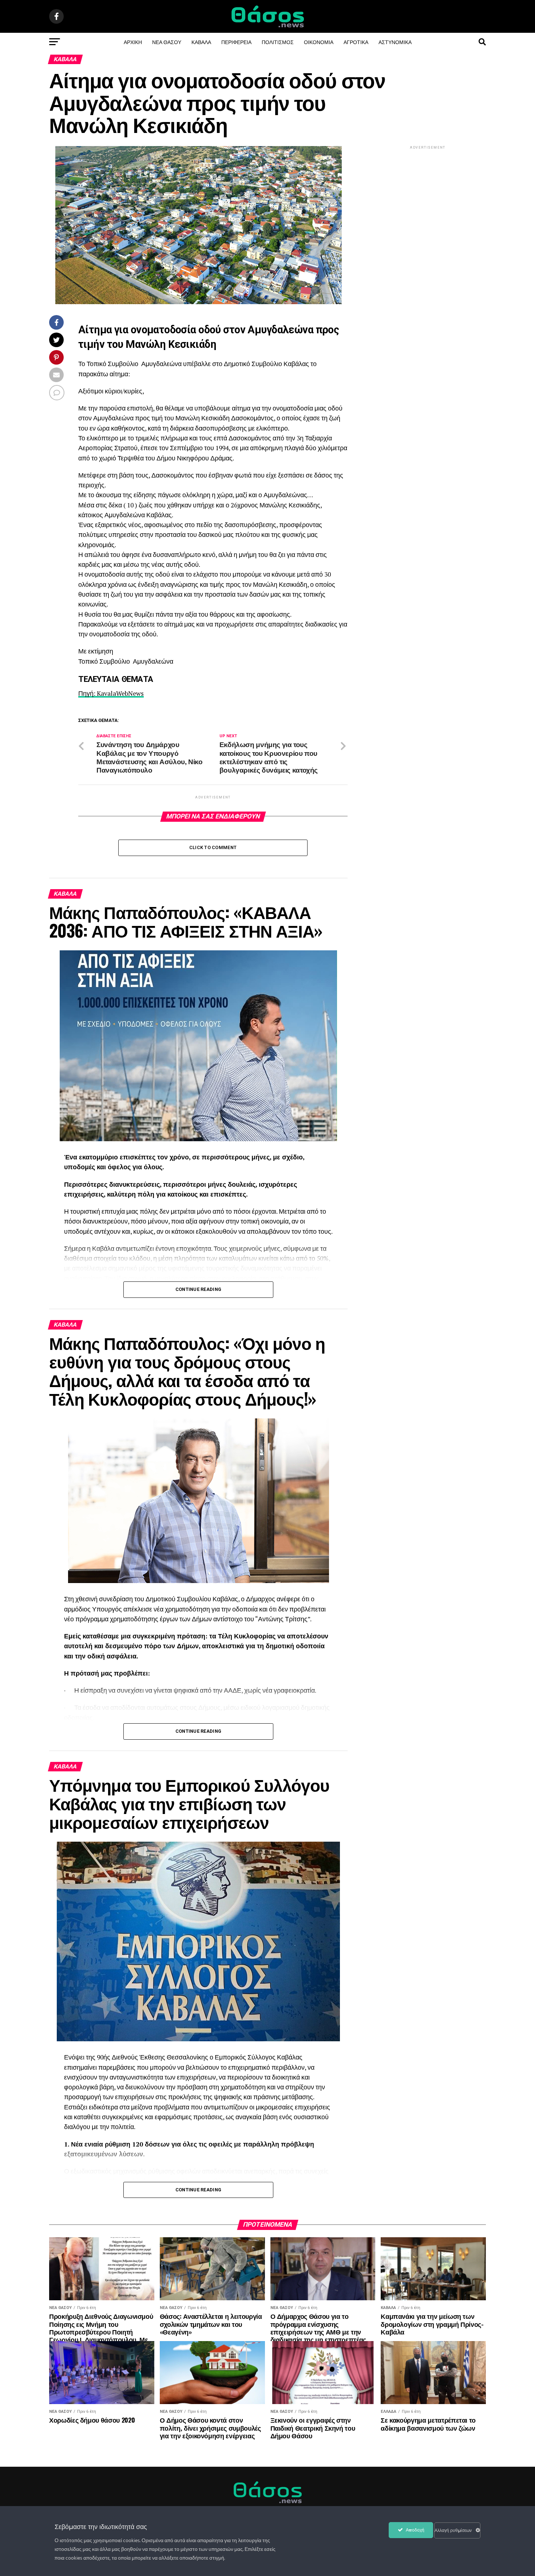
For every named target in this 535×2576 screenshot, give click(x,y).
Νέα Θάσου (167, 42)
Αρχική (133, 42)
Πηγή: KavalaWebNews (111, 693)
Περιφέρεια (236, 42)
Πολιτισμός (278, 42)
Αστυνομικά (395, 42)
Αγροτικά (356, 42)
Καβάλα (201, 42)
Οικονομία (319, 42)
